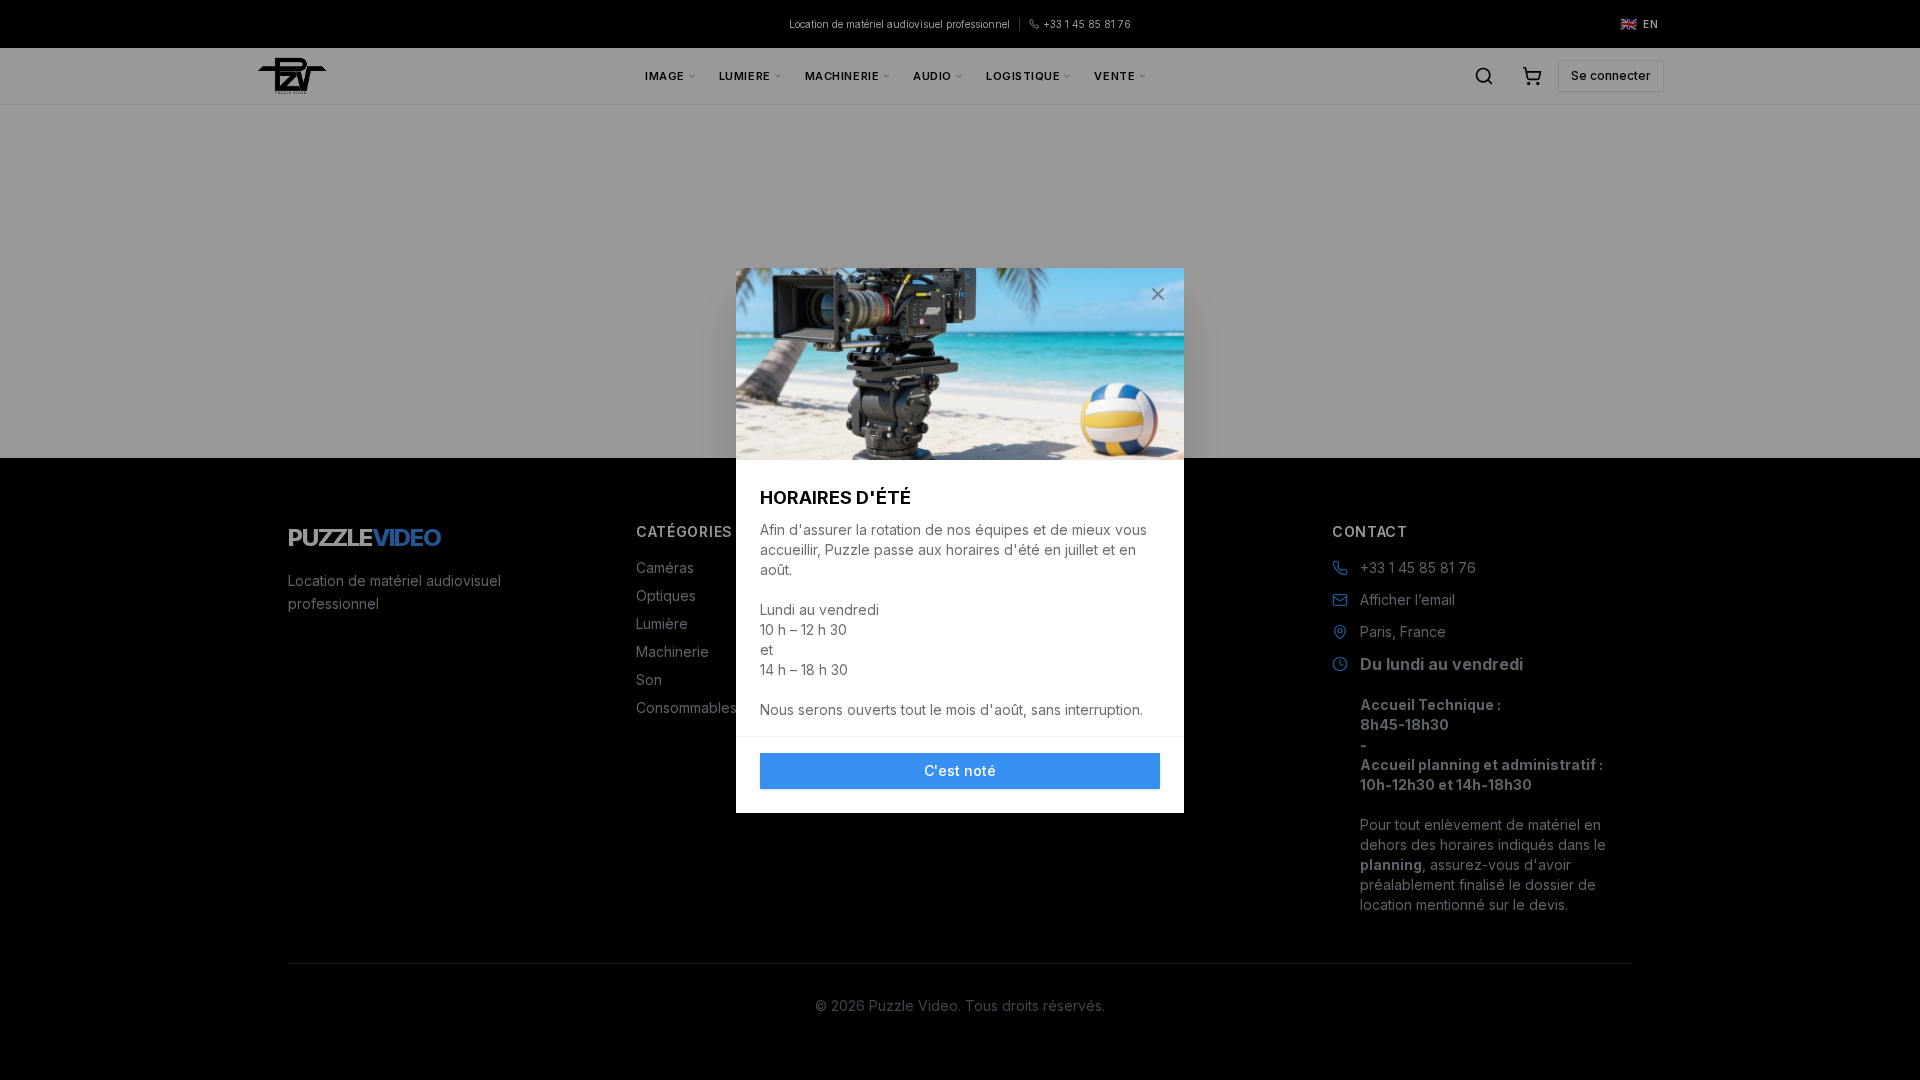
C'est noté (960, 770)
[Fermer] (1158, 294)
